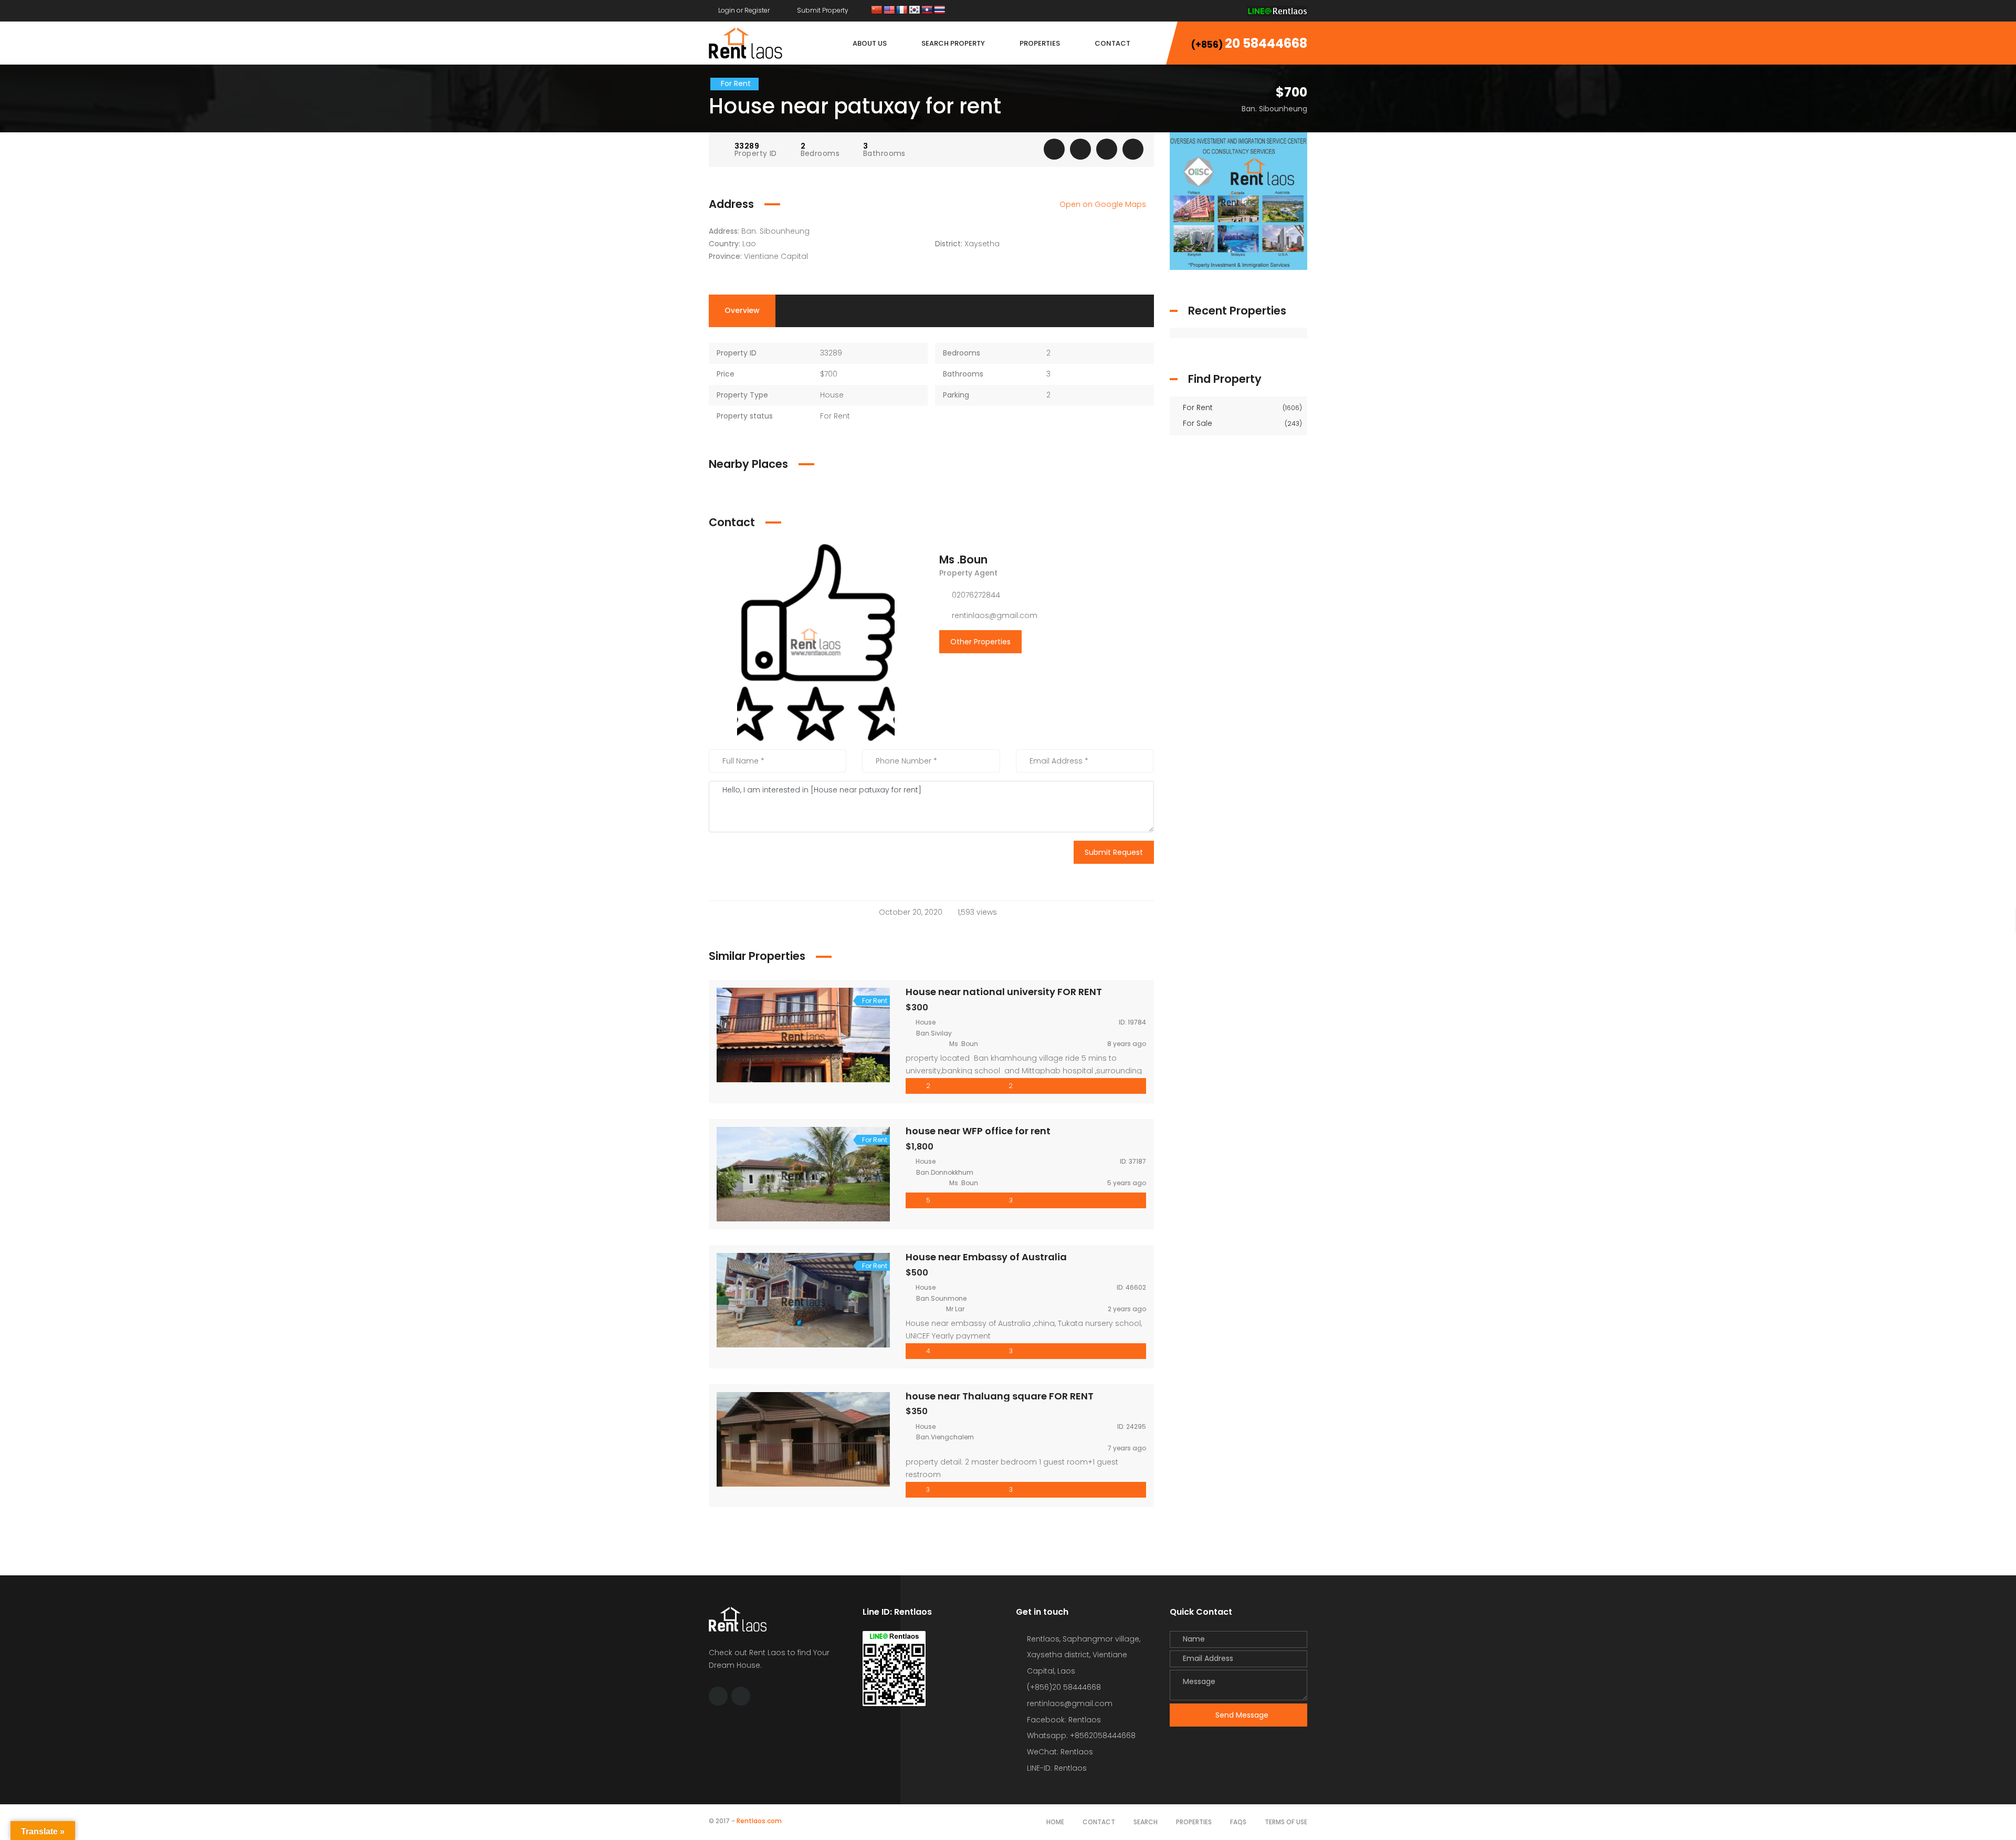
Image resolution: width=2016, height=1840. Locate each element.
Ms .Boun (963, 560)
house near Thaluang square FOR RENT (1000, 1396)
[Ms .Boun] (816, 642)
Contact (1099, 1822)
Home (1055, 1822)
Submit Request (1114, 852)
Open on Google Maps (1104, 204)
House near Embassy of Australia (986, 1257)
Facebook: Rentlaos (1064, 1720)
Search (1146, 1822)
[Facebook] (1211, 10)
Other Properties (980, 642)
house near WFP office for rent (978, 1131)
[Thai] (940, 10)
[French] (902, 10)
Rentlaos (1070, 1768)
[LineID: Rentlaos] (1277, 10)
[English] (889, 10)
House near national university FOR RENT (1004, 992)
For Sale (1242, 423)
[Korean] (915, 10)
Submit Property (822, 10)
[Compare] (1107, 149)
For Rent (1242, 407)
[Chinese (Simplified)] (877, 10)
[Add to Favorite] (1080, 149)
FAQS (1238, 1822)
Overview (742, 310)
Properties (1194, 1822)
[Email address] (1231, 10)
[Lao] (927, 10)
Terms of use (1286, 1822)
